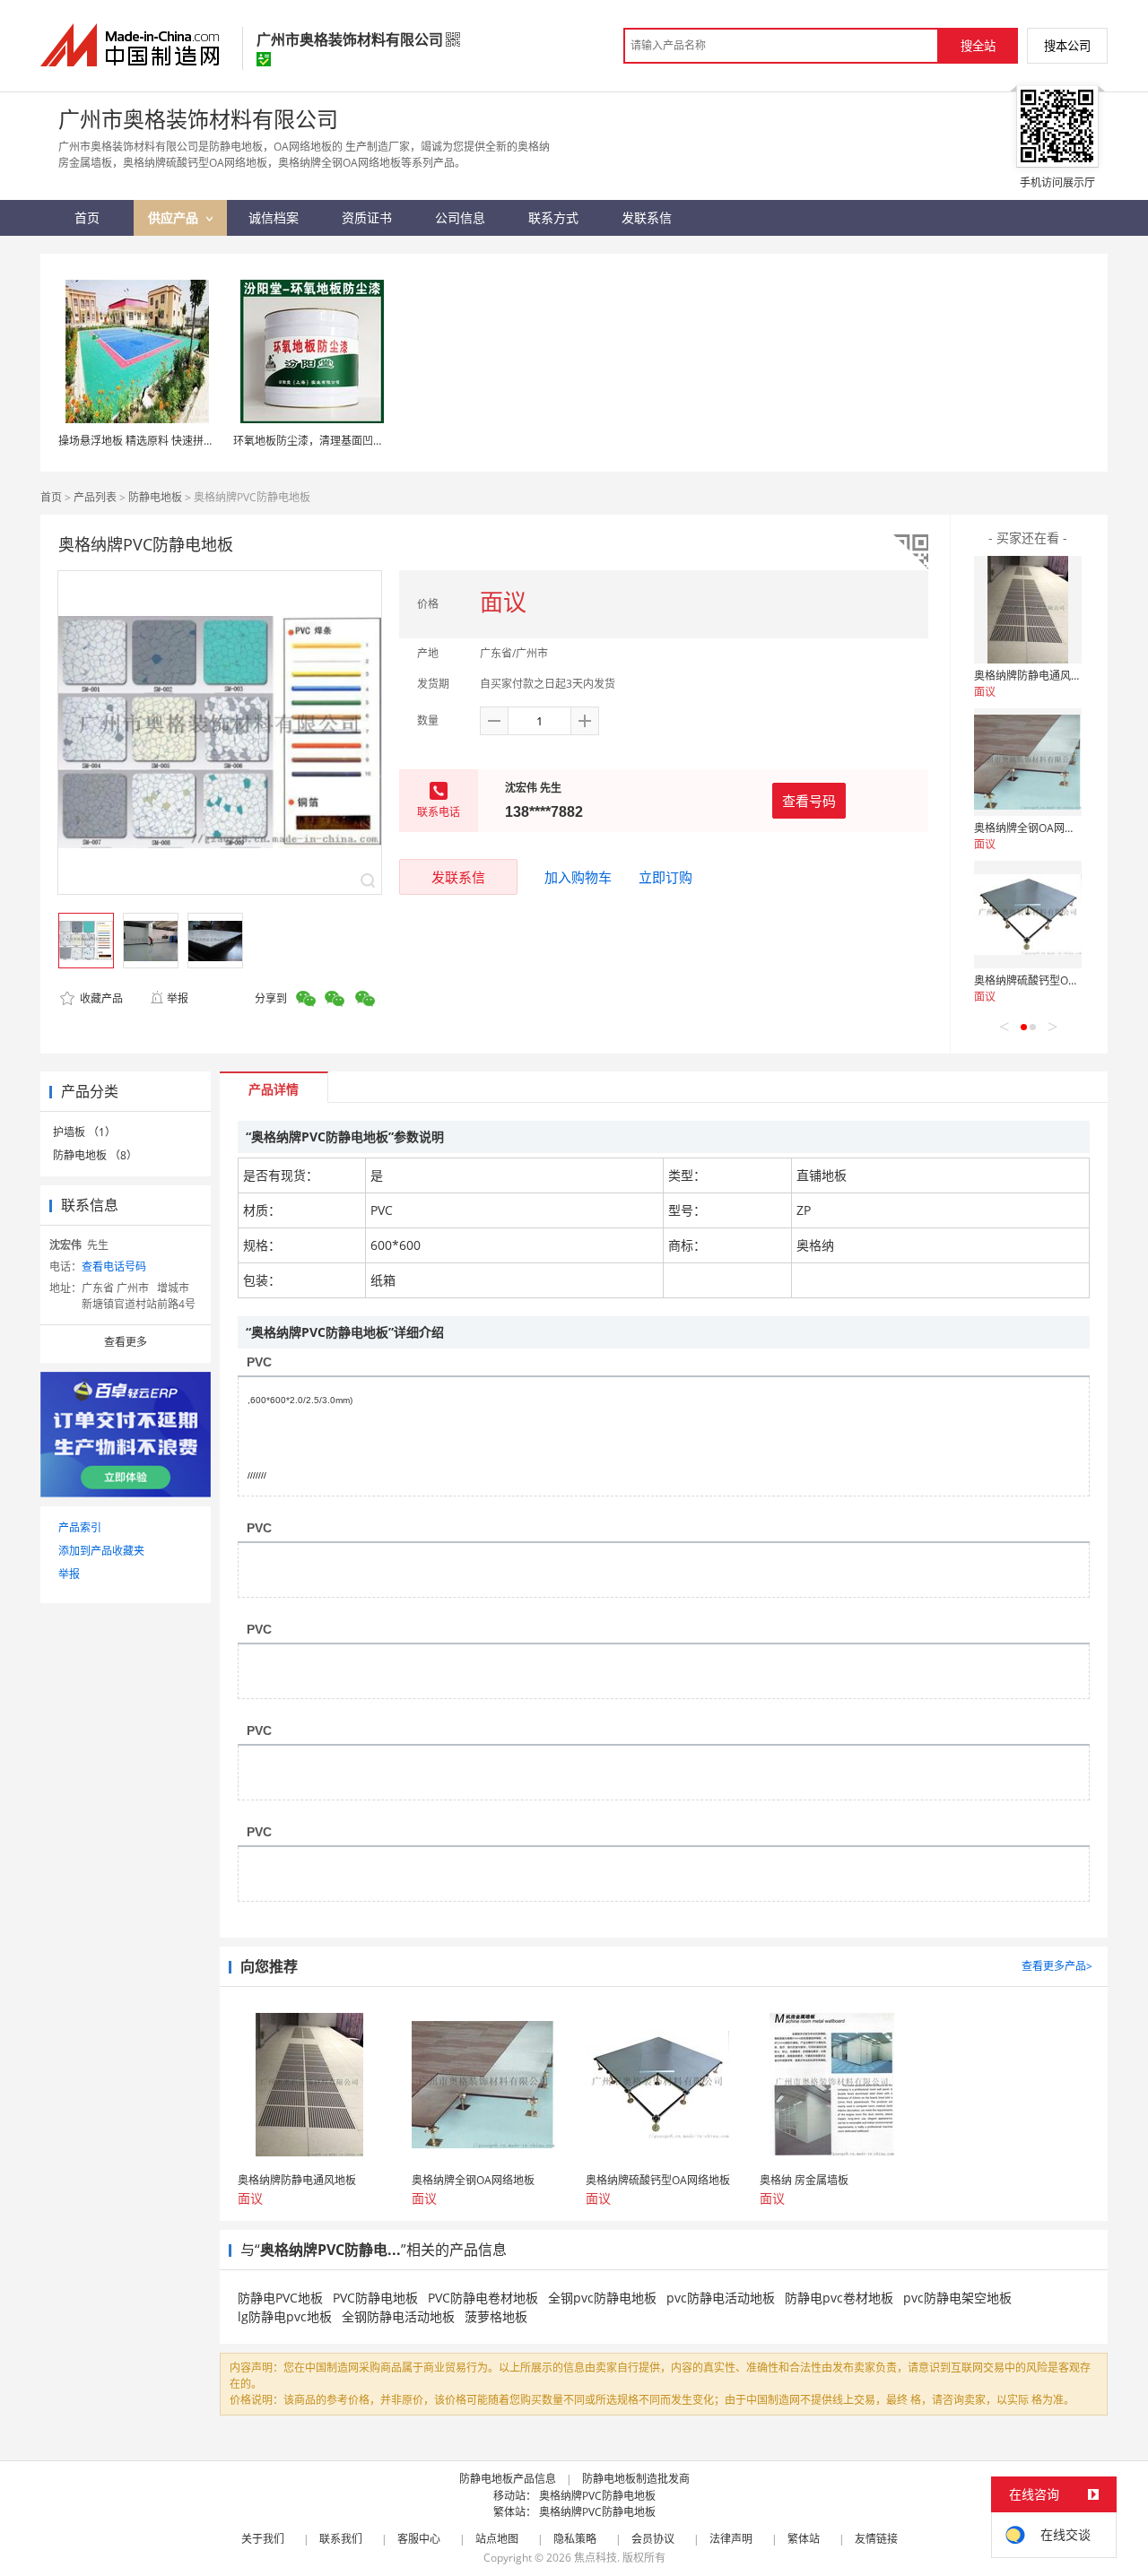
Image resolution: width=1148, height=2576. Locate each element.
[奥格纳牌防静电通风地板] (1028, 610)
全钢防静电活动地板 (398, 2316)
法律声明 (731, 2539)
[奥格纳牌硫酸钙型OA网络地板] (1028, 915)
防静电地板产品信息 (508, 2479)
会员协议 (653, 2539)
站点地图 (497, 2539)
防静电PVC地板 (280, 2298)
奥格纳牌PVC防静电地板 (597, 2496)
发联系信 (458, 877)
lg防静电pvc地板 (285, 2316)
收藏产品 (100, 998)
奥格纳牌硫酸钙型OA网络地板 (1046, 980)
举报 (178, 998)
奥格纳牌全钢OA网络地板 (1035, 828)
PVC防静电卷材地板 (483, 2298)
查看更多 (126, 1342)
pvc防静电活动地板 (721, 2298)
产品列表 (95, 497)
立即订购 (665, 877)
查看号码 (809, 801)
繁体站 (804, 2539)
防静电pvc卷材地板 (839, 2298)
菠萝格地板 (496, 2316)
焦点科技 (596, 2558)
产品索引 (80, 1527)
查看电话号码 (114, 1266)
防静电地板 (155, 497)
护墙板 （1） (84, 1132)
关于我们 (263, 2539)
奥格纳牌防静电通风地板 (1033, 676)
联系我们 (341, 2539)
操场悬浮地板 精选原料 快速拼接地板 (147, 441)
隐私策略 (575, 2539)
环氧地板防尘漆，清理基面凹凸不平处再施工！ (346, 441)
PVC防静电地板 (375, 2298)
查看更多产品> (1057, 1966)
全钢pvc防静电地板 (602, 2298)
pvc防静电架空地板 (957, 2298)
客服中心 (419, 2539)
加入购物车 (578, 877)
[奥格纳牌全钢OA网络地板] (1028, 762)
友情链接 (876, 2539)
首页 (51, 497)
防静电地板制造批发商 (636, 2479)
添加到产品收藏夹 (101, 1551)
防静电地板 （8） (95, 1155)
